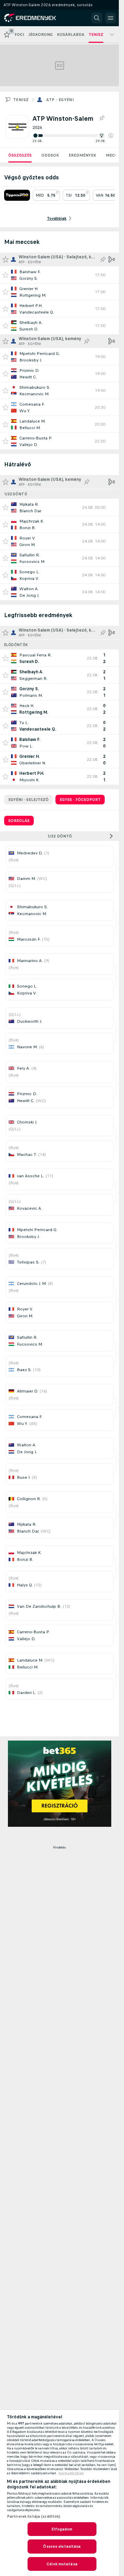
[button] (111, 136)
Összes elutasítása (62, 2546)
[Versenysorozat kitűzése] (102, 118)
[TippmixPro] (17, 195)
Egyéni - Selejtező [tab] (28, 800)
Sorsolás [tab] (19, 821)
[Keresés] (97, 18)
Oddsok (50, 155)
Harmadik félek (71, 2473)
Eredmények (82, 155)
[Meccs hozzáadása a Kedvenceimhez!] (6, 275)
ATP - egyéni (60, 100)
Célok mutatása (62, 2564)
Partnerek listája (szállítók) (34, 2516)
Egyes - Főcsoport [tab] (80, 800)
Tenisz (21, 100)
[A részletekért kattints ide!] (59, 275)
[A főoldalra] (35, 18)
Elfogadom (62, 2529)
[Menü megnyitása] (111, 18)
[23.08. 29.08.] (73, 136)
